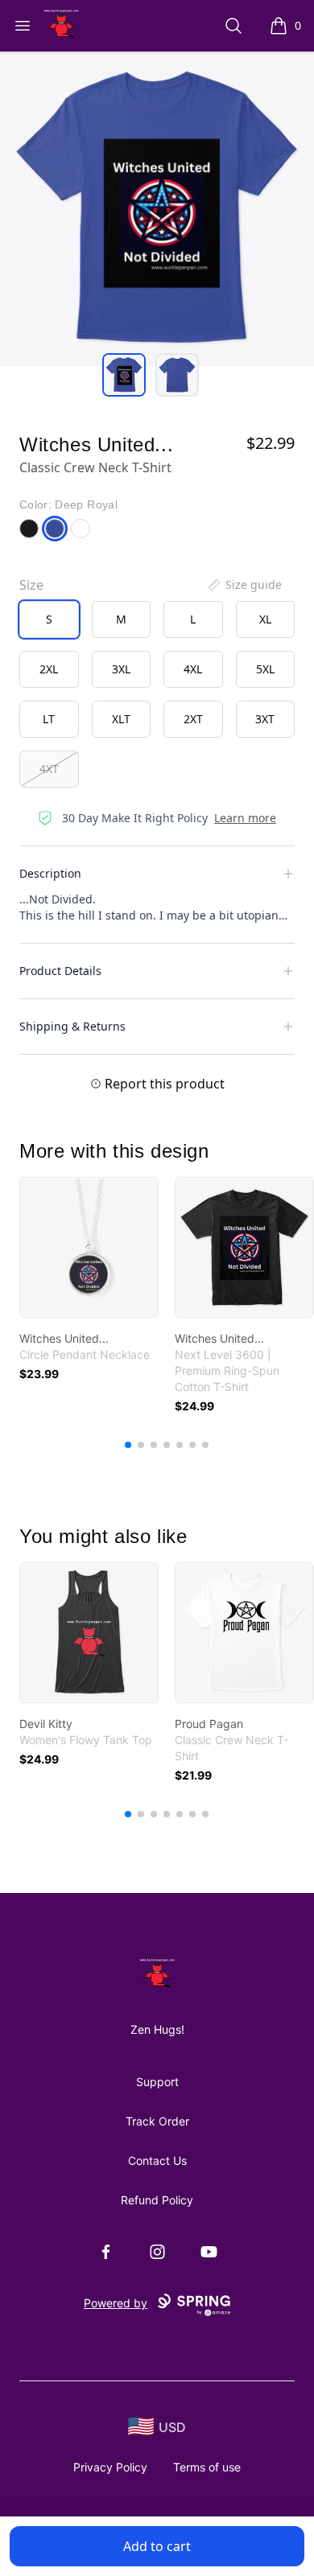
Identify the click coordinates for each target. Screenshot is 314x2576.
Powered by (116, 2303)
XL (265, 619)
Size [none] (31, 585)
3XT (265, 719)
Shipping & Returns (72, 1026)
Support (157, 2082)
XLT (121, 719)
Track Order (157, 2121)
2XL (49, 669)
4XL (193, 669)
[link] (89, 1247)
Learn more (245, 818)
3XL (121, 669)
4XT (49, 769)
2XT (193, 719)
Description (50, 873)
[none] (244, 585)
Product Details (60, 971)
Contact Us (157, 2160)
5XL (265, 669)
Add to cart (157, 2546)
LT (49, 719)
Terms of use (207, 2467)
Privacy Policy (110, 2467)
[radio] (49, 619)
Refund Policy (157, 2200)
